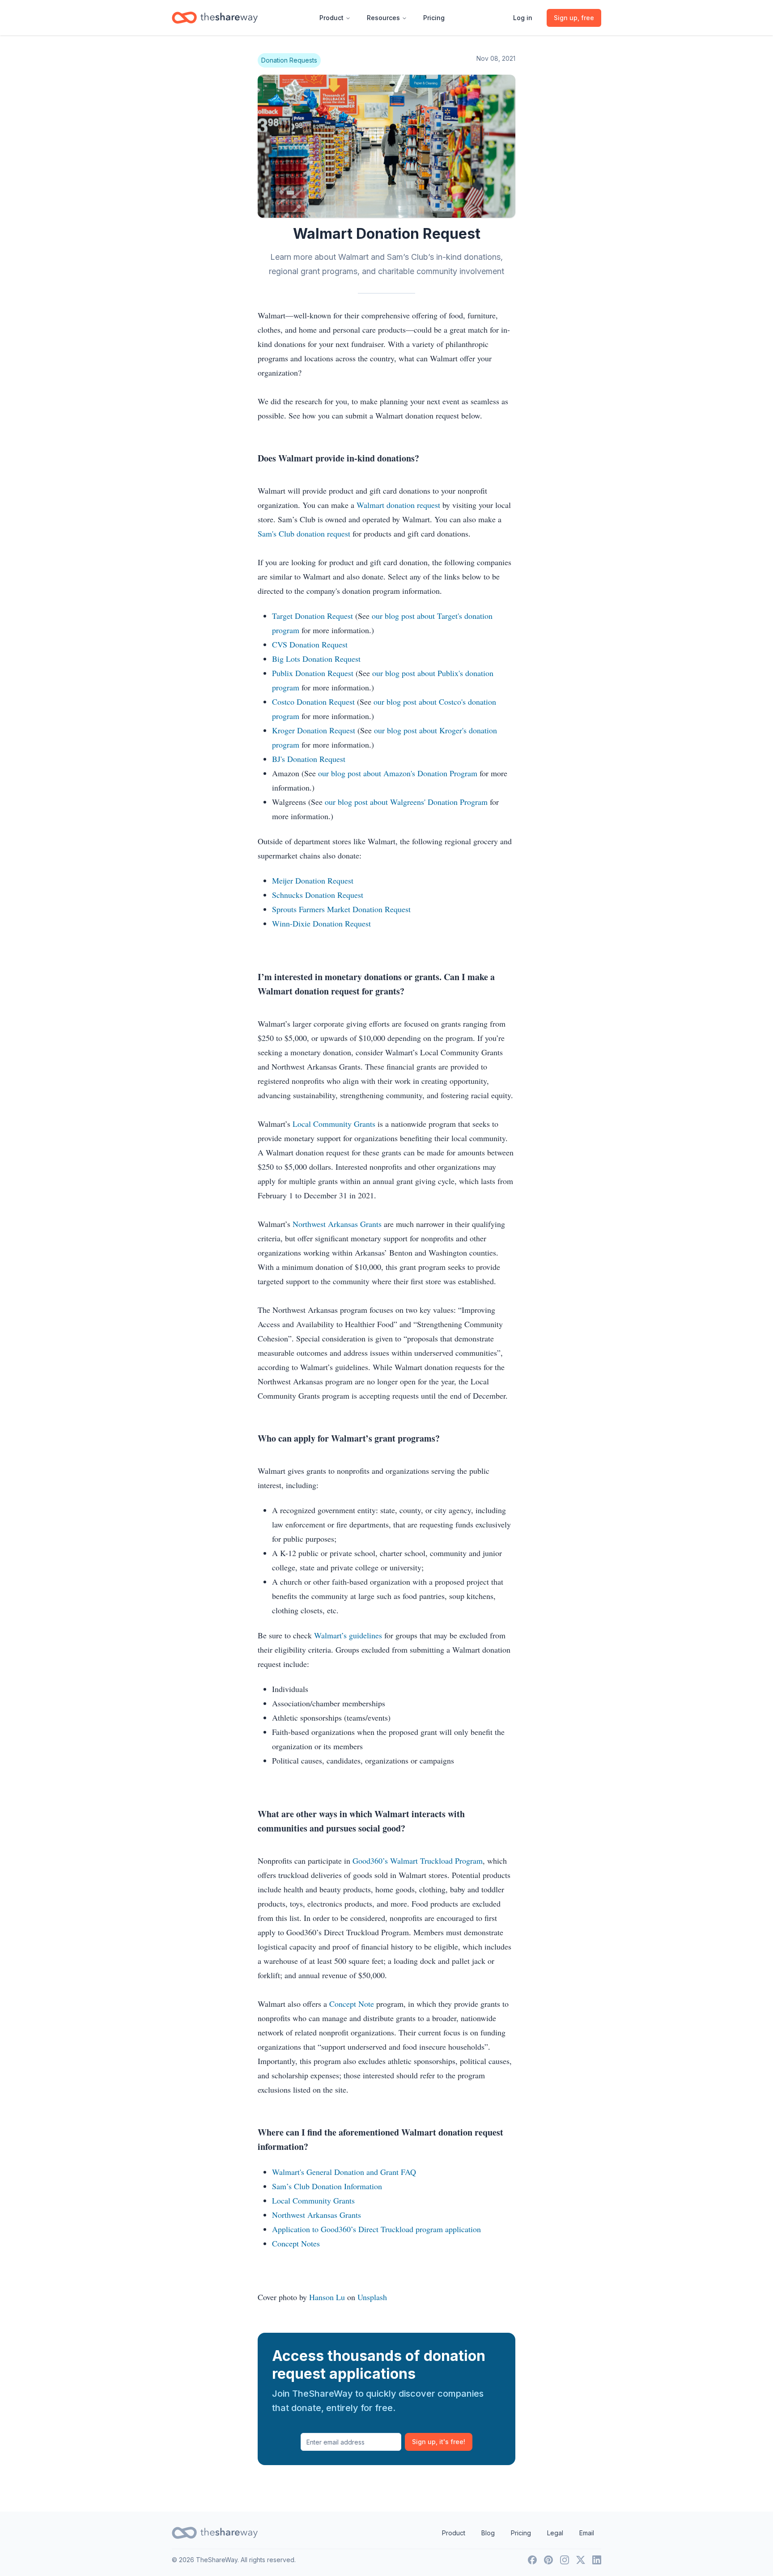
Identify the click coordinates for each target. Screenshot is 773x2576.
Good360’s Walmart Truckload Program (418, 1861)
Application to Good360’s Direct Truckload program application (376, 2229)
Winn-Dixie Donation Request (321, 923)
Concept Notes (296, 2243)
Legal (555, 2533)
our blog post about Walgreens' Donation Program (406, 802)
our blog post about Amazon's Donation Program (398, 773)
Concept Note (352, 2004)
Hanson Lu (327, 2297)
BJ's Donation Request (309, 759)
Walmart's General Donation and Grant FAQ (344, 2172)
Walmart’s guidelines (348, 1635)
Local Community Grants (334, 1124)
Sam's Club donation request (304, 533)
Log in (523, 18)
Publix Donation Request (313, 673)
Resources (383, 18)
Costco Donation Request (313, 702)
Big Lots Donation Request (316, 659)
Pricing (434, 18)
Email (587, 2533)
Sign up (439, 2442)
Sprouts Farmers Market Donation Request (341, 909)
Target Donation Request (312, 616)
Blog (488, 2533)
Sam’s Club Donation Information (327, 2186)
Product (331, 18)
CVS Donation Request (310, 644)
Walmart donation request (398, 505)
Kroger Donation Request (314, 730)
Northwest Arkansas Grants (337, 1224)
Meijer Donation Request (313, 880)
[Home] (215, 18)
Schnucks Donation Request (318, 895)
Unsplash (372, 2297)
